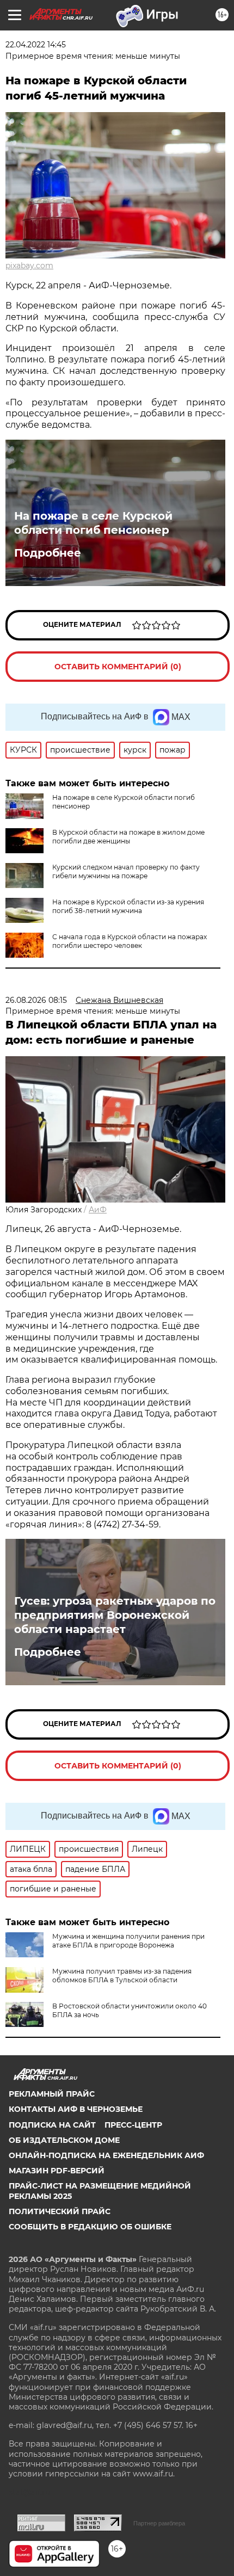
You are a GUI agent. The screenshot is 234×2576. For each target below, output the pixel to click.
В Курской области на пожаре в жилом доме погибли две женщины (128, 837)
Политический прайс (60, 2211)
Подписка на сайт (52, 2125)
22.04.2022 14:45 (36, 45)
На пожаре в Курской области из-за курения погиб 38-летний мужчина (128, 906)
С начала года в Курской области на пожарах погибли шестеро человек (130, 941)
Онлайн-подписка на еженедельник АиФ (106, 2155)
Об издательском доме (64, 2140)
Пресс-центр (133, 2125)
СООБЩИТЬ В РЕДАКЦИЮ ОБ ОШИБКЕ (90, 2227)
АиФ (98, 1210)
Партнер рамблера (159, 2523)
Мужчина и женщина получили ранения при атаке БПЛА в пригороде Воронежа (128, 1941)
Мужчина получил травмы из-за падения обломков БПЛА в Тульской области (122, 1976)
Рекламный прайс (52, 2094)
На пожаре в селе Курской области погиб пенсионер (93, 523)
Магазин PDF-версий (57, 2171)
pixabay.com (29, 266)
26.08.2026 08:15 (36, 1000)
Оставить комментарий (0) (118, 667)
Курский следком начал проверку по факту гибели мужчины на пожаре (126, 871)
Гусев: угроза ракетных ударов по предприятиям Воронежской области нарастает (115, 1615)
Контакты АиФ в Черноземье (76, 2109)
